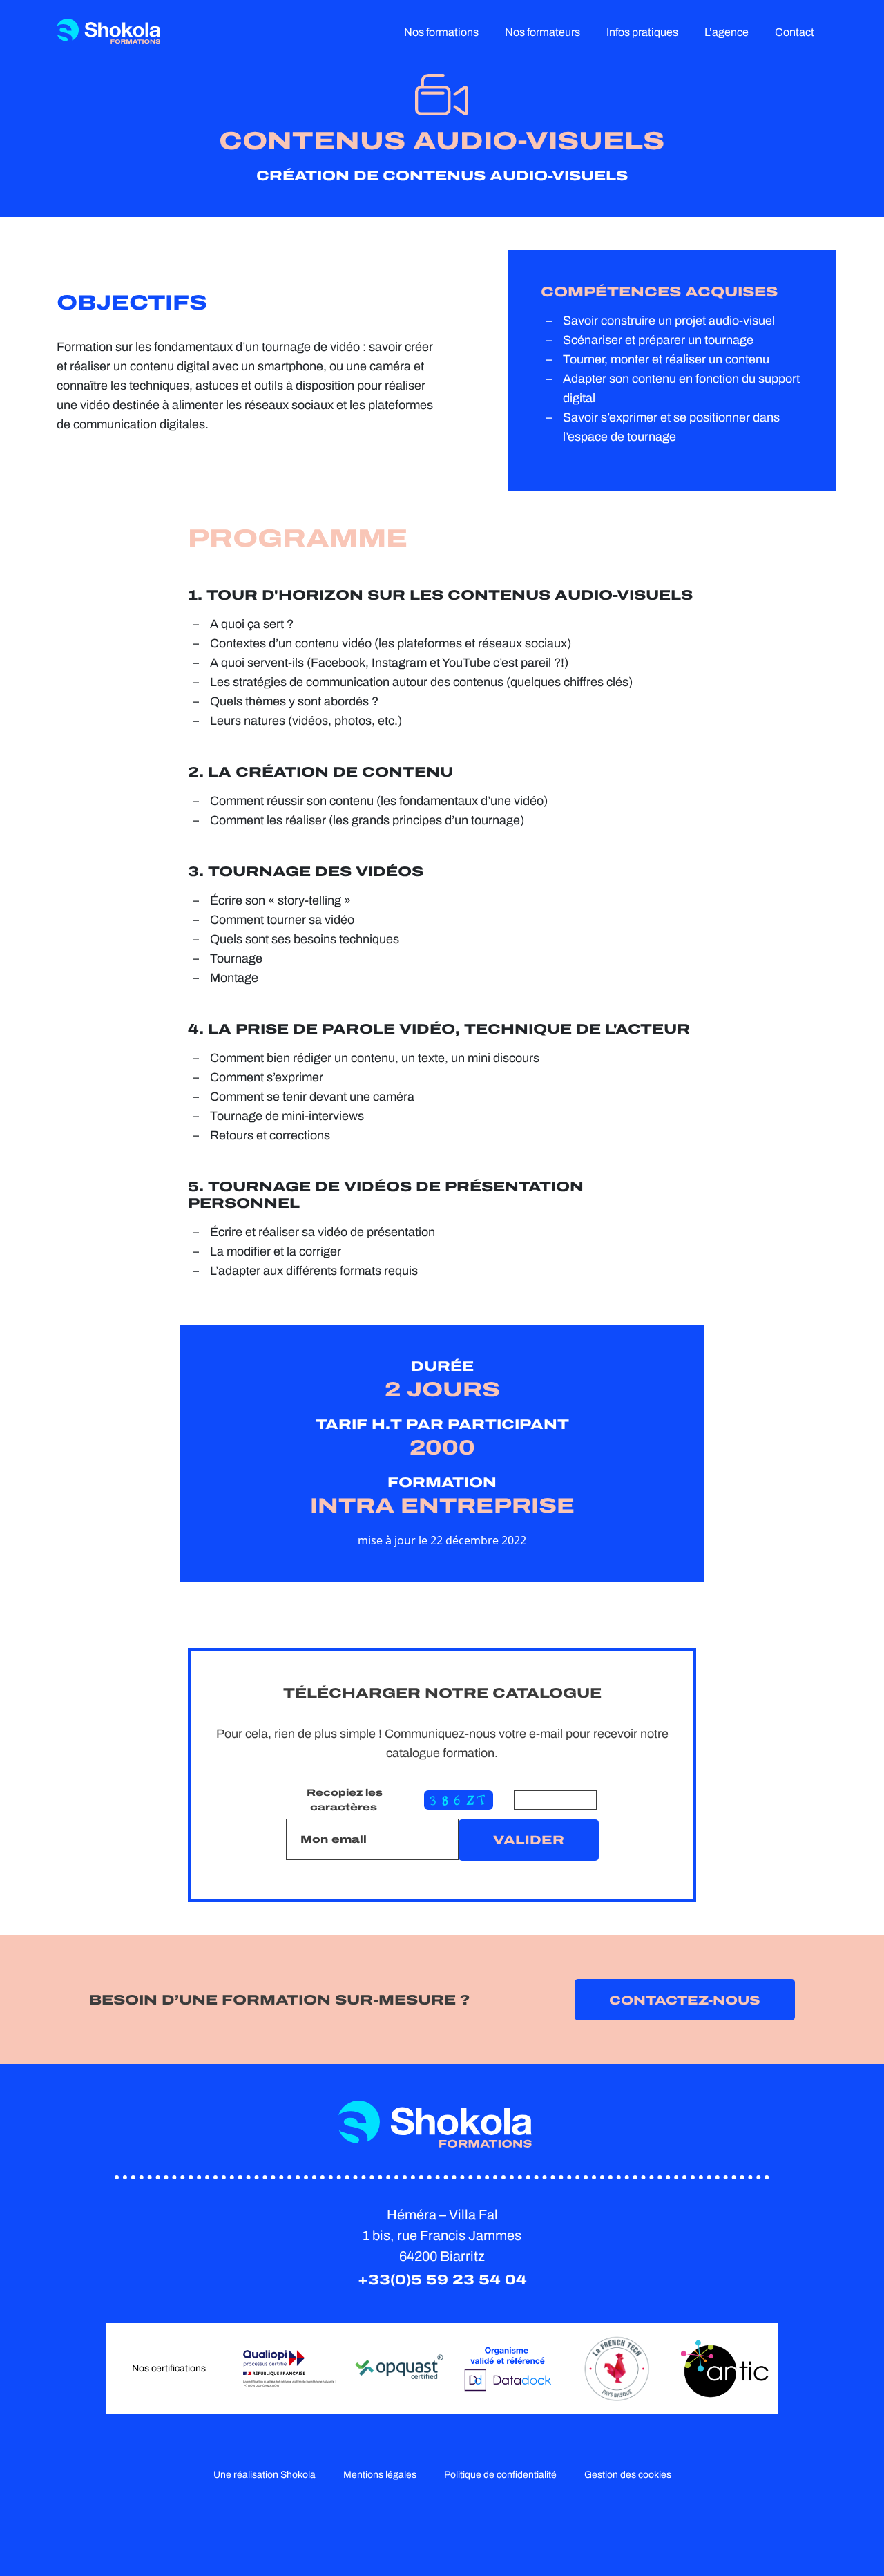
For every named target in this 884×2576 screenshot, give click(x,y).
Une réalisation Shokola (265, 2475)
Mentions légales (380, 2475)
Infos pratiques (642, 32)
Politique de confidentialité (500, 2475)
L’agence (727, 32)
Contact (795, 32)
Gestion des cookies (628, 2475)
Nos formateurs (542, 32)
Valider (529, 1840)
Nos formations (441, 32)
